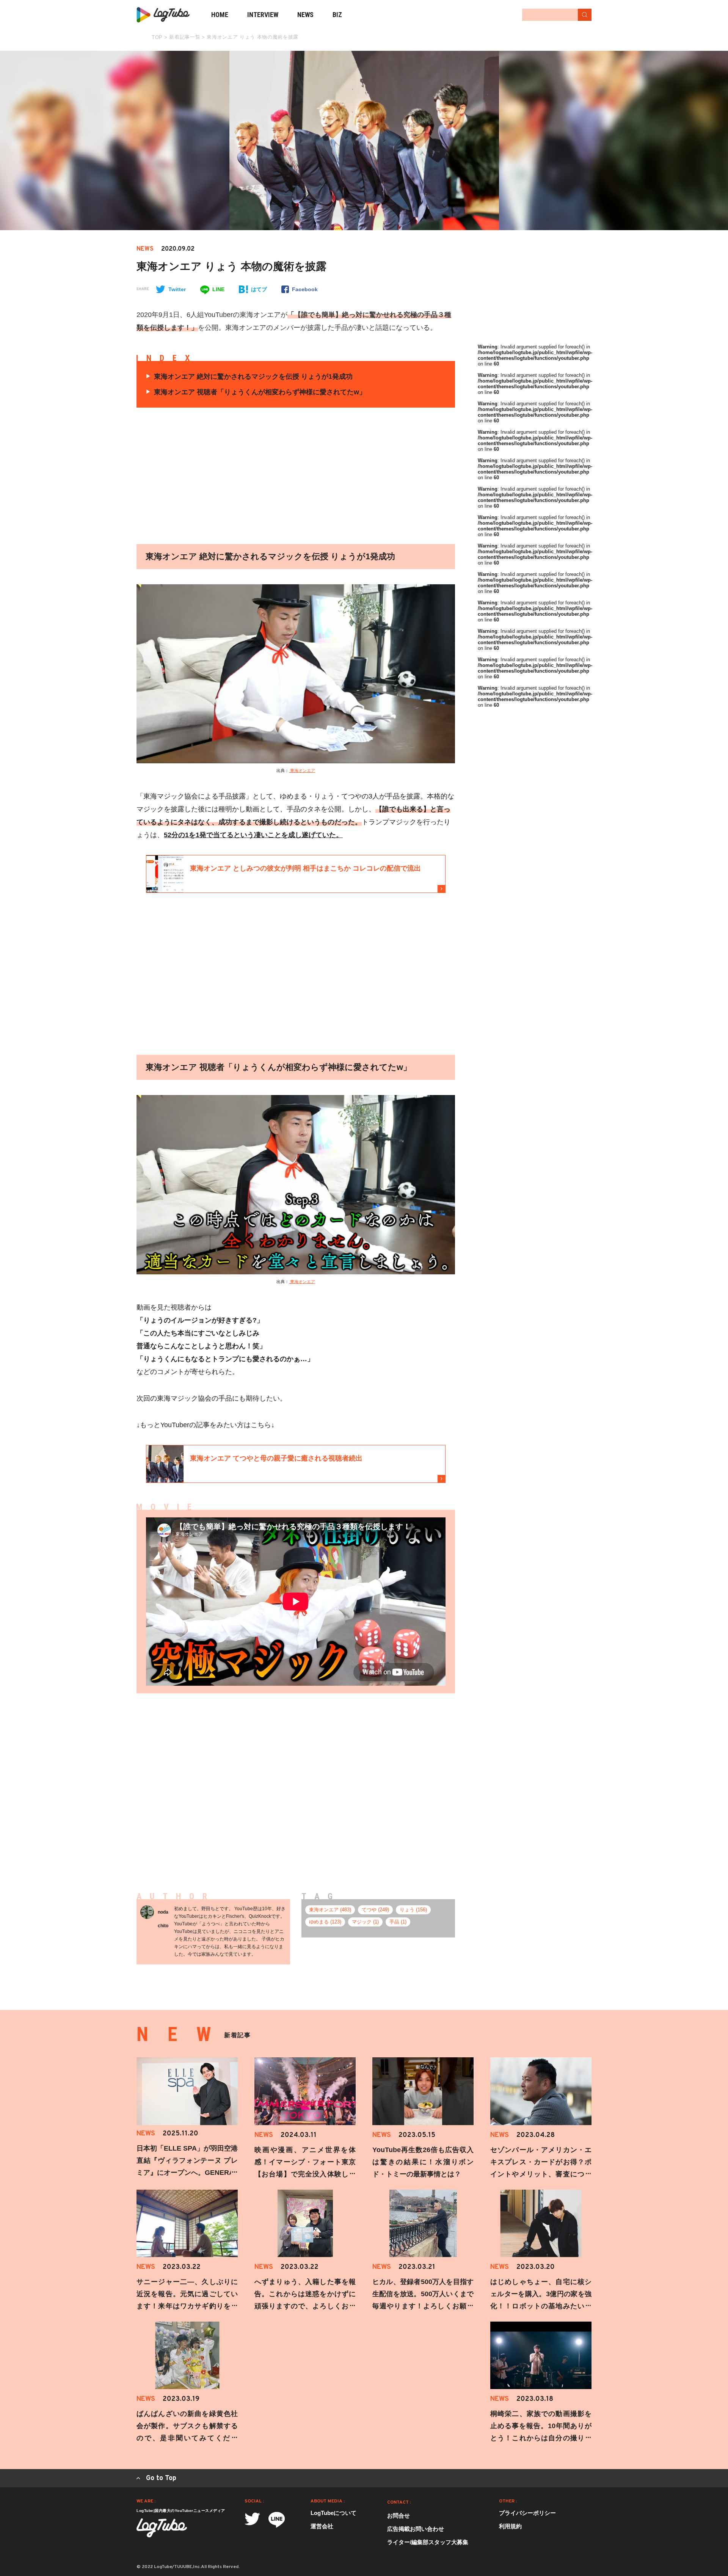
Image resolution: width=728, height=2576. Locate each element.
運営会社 (322, 2526)
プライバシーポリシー (527, 2513)
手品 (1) (398, 1922)
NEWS (305, 15)
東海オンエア (302, 770)
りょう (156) (413, 1910)
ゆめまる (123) (325, 1922)
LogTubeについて (333, 2513)
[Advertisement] (224, 476)
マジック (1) (365, 1922)
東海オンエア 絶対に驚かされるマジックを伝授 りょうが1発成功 (253, 377)
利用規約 (510, 2526)
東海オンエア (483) (330, 1910)
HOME (220, 15)
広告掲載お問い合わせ (416, 2529)
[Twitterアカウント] (252, 2519)
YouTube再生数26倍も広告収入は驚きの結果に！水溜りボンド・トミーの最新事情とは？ (423, 2162)
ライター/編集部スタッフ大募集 (428, 2542)
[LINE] (277, 2520)
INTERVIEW (263, 15)
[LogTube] (163, 15)
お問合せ (399, 2516)
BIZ (337, 15)
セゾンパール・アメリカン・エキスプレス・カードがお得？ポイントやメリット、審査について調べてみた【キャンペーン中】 (541, 2174)
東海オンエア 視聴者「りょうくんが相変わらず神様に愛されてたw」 (260, 392)
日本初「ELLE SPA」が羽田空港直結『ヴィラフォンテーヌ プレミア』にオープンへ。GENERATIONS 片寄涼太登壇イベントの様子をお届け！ (187, 2173)
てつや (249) (375, 1910)
